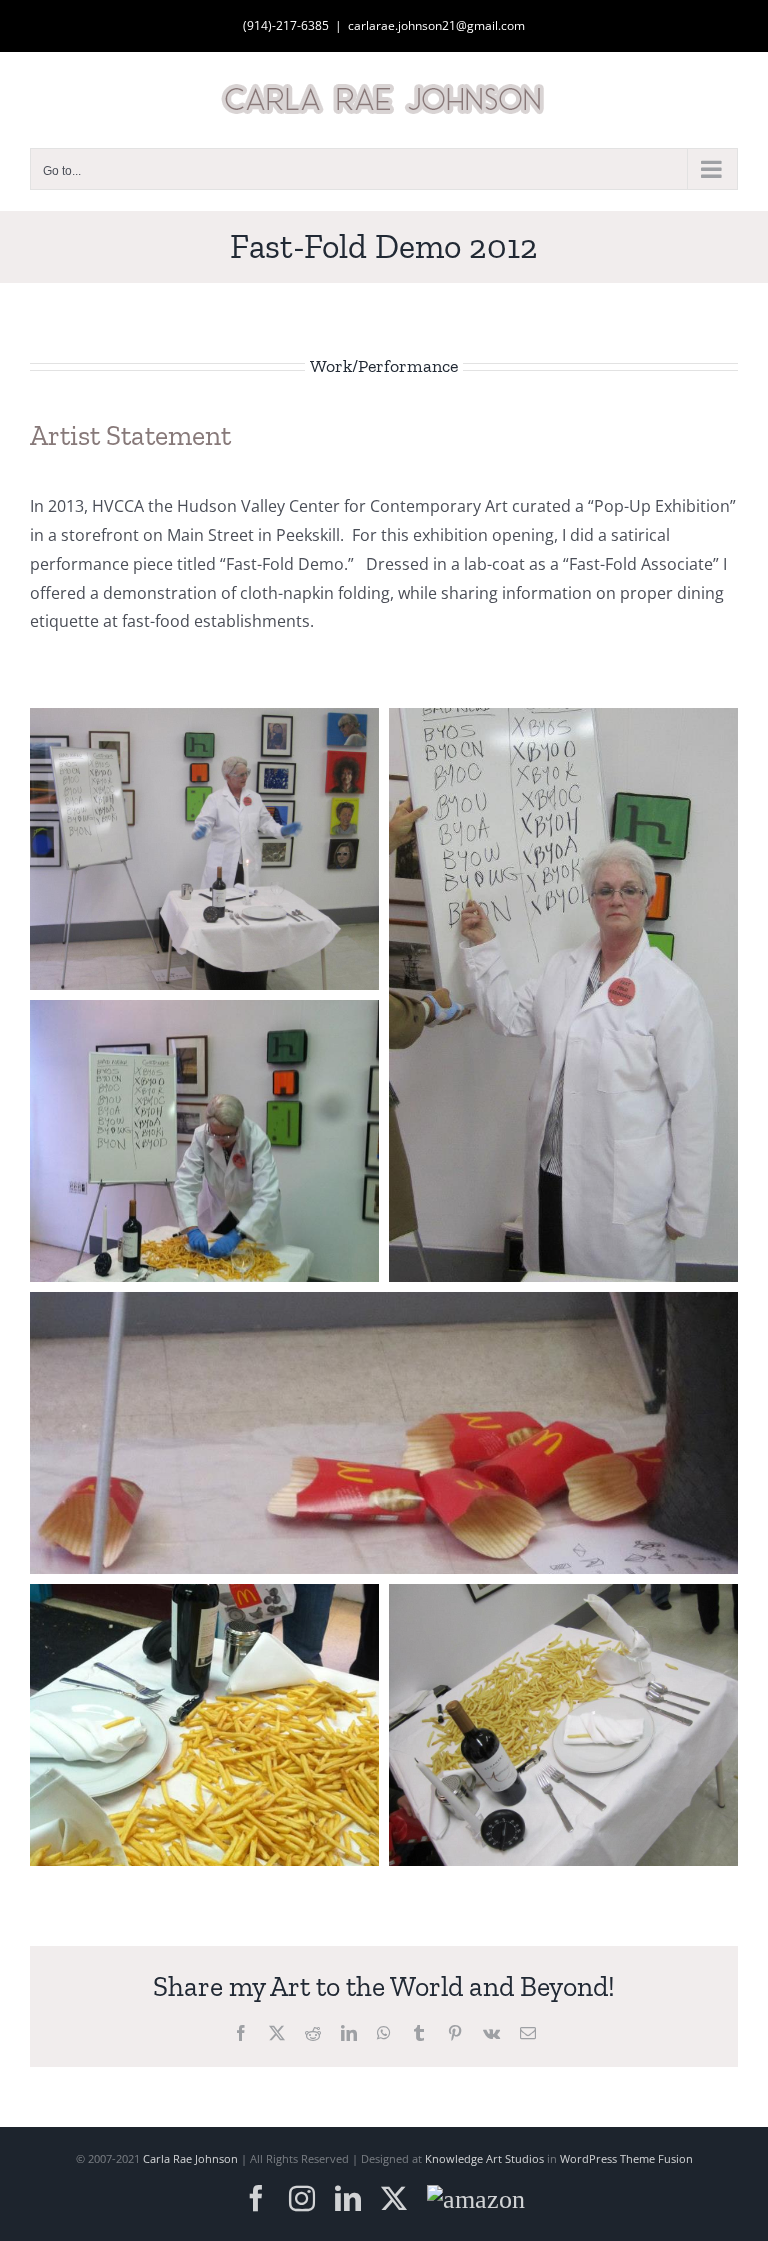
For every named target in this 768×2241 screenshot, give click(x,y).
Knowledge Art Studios (484, 2158)
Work (331, 366)
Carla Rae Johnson (190, 2158)
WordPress (588, 2158)
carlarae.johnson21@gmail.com (436, 25)
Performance (408, 366)
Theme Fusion (656, 2158)
